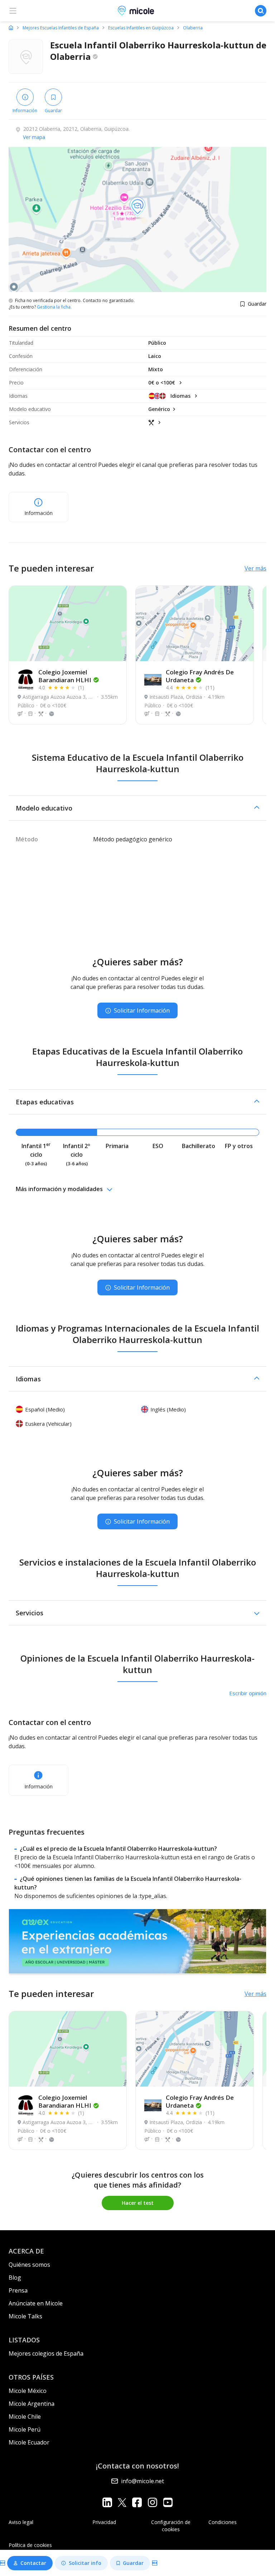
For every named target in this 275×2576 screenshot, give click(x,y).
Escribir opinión (248, 1693)
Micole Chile (25, 2417)
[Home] (11, 28)
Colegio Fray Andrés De (200, 676)
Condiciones (223, 2522)
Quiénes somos (29, 2265)
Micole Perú (25, 2429)
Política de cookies (30, 2545)
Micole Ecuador (29, 2442)
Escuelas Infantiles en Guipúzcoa (141, 28)
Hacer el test (138, 2203)
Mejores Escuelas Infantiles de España (61, 28)
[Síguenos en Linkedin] (107, 2502)
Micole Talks (25, 2316)
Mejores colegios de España (46, 2353)
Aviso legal (21, 2522)
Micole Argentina (32, 2404)
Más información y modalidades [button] (59, 1189)
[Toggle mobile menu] (13, 11)
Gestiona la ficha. (54, 307)
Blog (15, 2278)
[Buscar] (261, 11)
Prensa (18, 2290)
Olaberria (193, 28)
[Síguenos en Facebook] (137, 2502)
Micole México (28, 2391)
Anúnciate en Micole (36, 2303)
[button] (137, 808)
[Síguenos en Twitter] (122, 2502)
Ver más (255, 568)
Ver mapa (34, 137)
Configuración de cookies (171, 2526)
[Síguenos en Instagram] (152, 2502)
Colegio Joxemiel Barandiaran (65, 676)
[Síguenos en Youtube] (168, 2502)
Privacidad (104, 2522)
